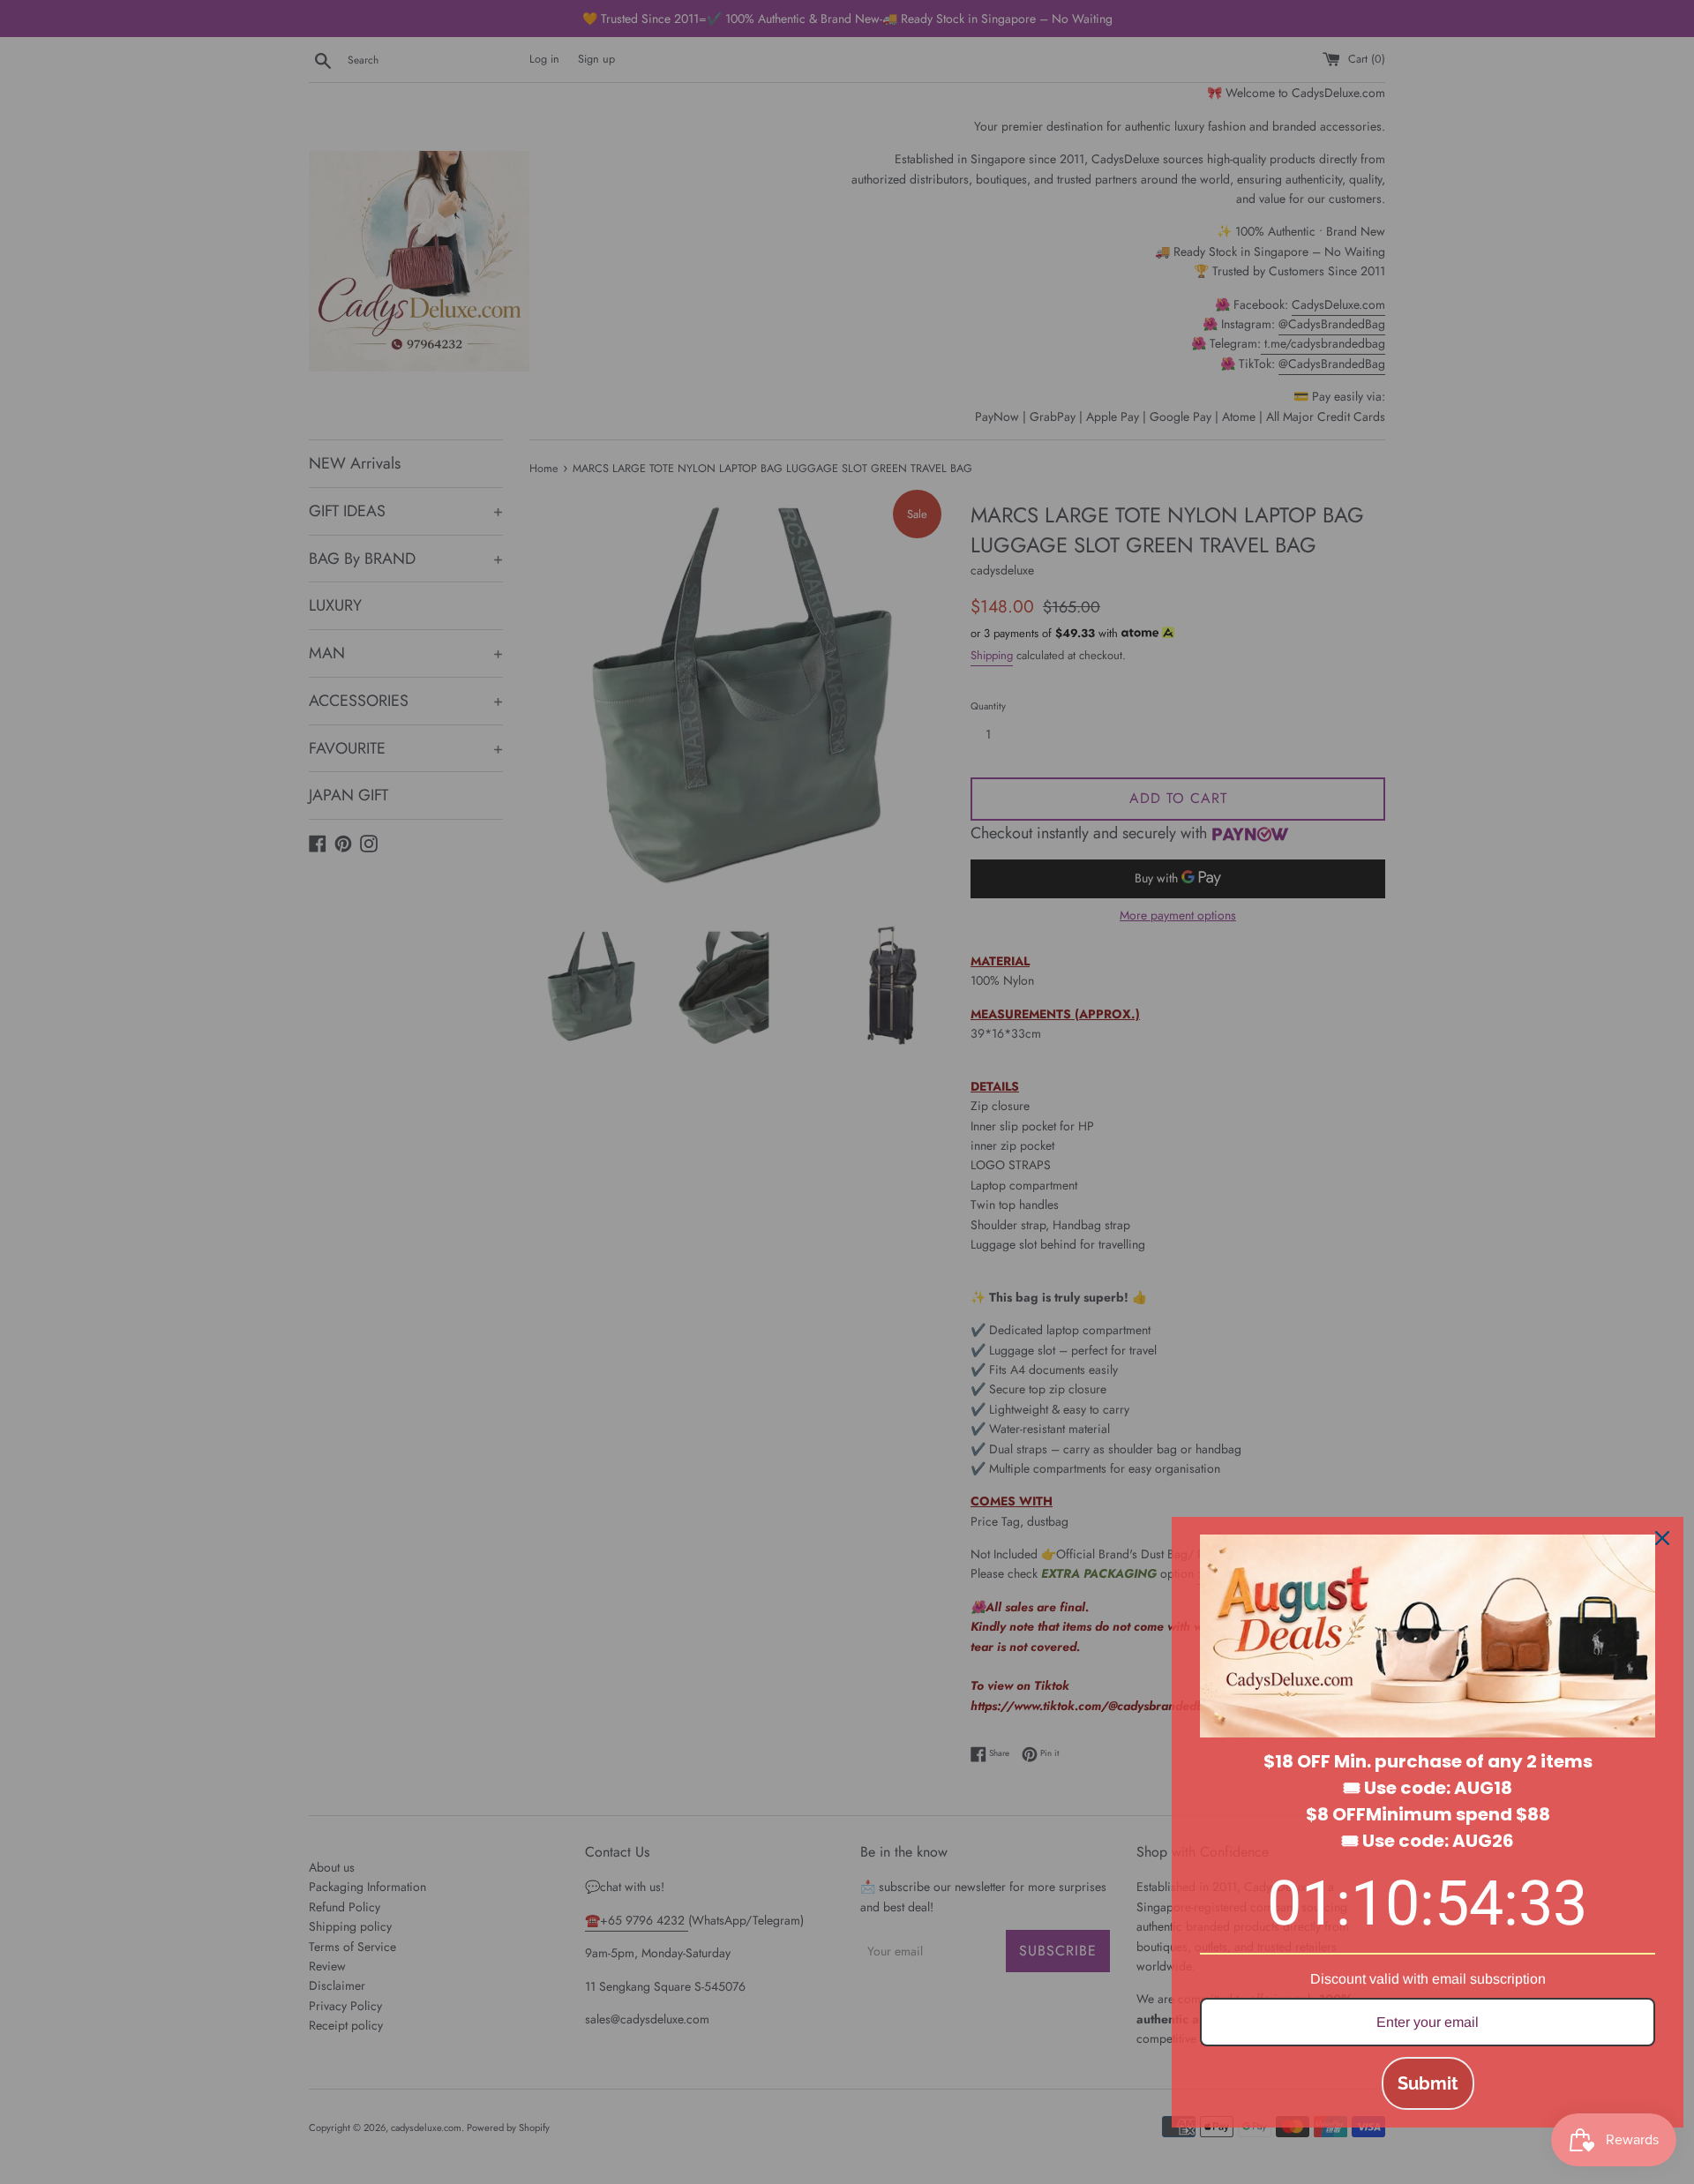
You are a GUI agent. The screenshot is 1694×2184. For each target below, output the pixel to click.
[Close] (1662, 1538)
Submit (1428, 2083)
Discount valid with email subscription (1428, 1979)
